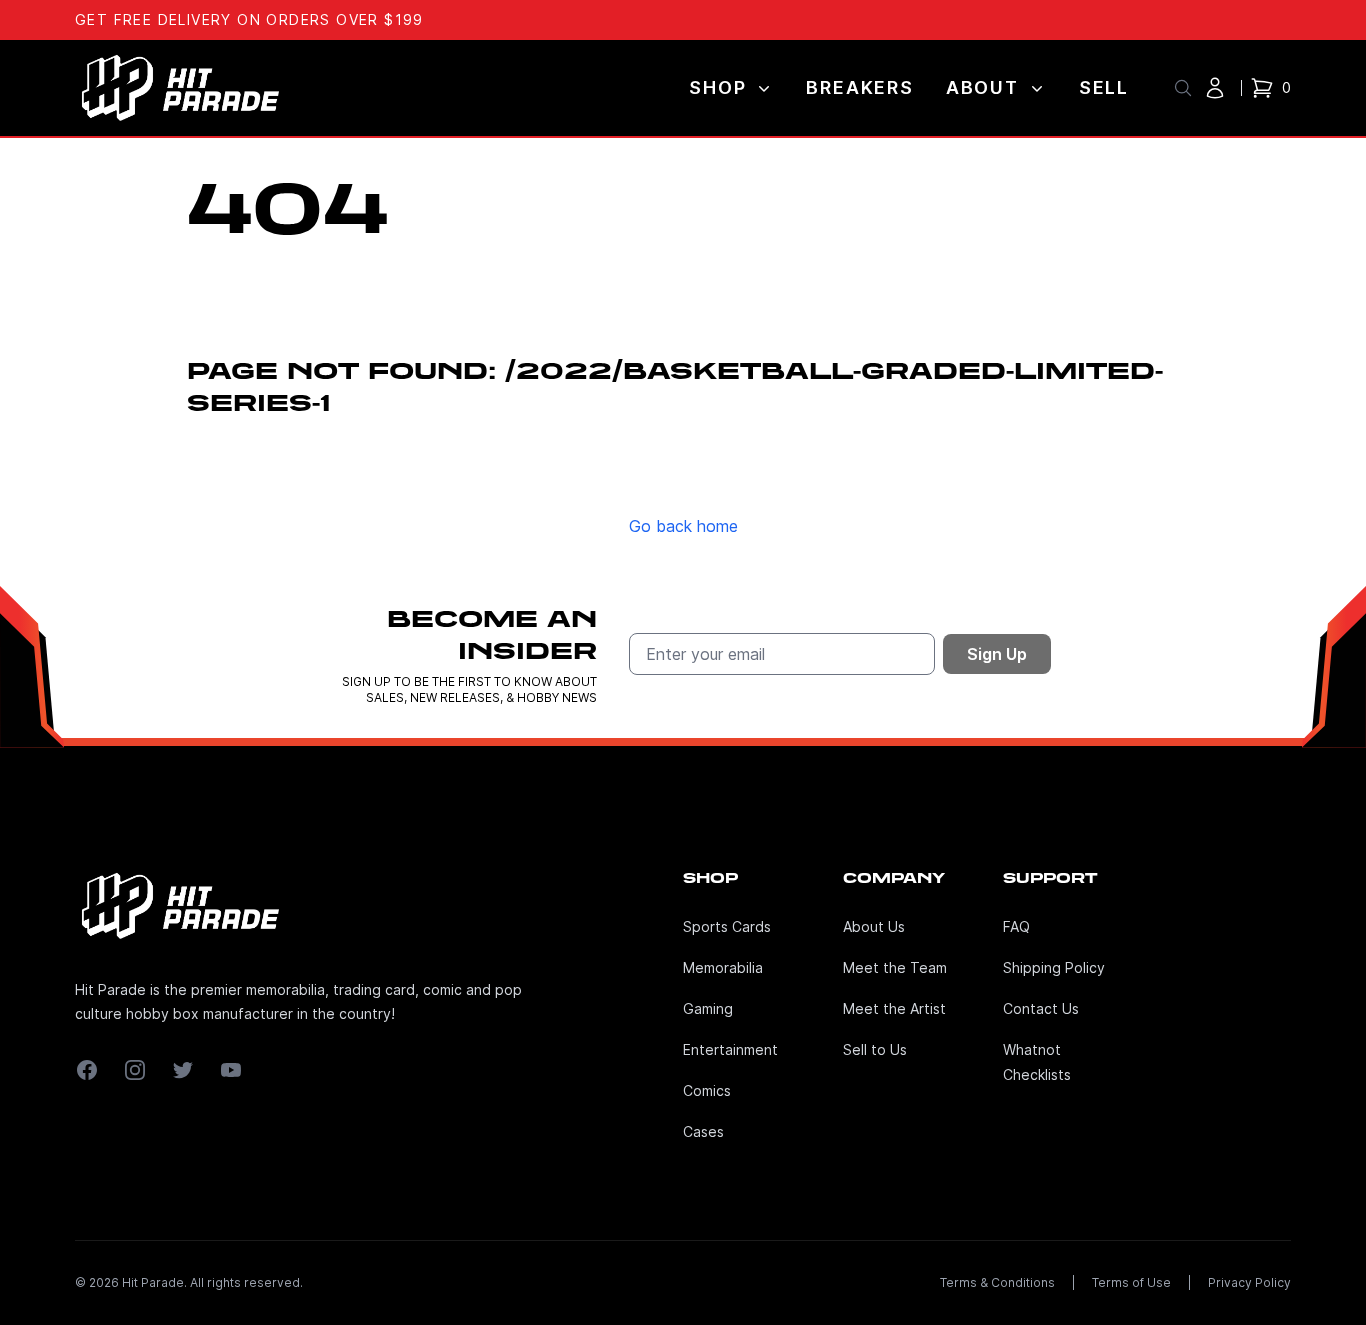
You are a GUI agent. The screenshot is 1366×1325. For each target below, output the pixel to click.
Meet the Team (895, 967)
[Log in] (1215, 88)
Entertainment (730, 1049)
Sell (1104, 87)
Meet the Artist (894, 1008)
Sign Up (997, 654)
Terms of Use (1131, 1282)
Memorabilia (723, 967)
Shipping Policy (1054, 967)
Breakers (859, 87)
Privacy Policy (1249, 1282)
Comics (707, 1090)
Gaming (708, 1008)
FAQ (1016, 926)
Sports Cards (727, 926)
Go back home (683, 526)
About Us (874, 926)
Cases (703, 1131)
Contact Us (1041, 1008)
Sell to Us (875, 1049)
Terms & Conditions (997, 1282)
